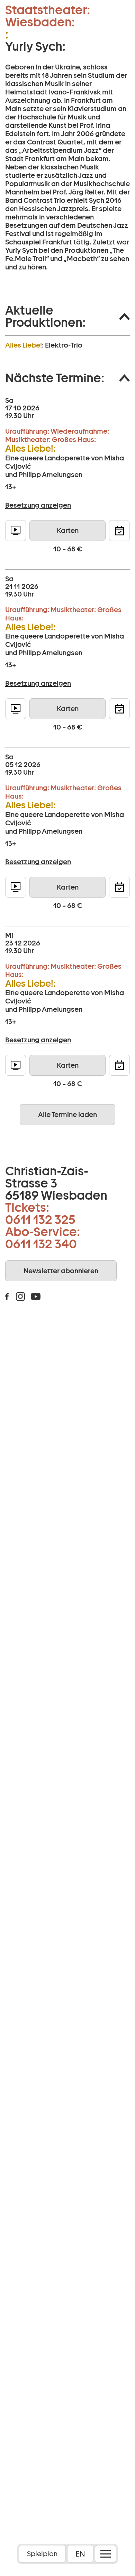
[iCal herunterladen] (119, 531)
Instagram (20, 1297)
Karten (68, 531)
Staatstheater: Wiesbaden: (48, 16)
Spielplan (42, 2554)
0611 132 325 (40, 1219)
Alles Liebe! (24, 345)
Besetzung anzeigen (38, 505)
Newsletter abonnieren (61, 1271)
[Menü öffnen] (106, 2554)
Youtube (36, 1297)
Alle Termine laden (67, 1115)
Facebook (7, 1297)
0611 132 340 (41, 1244)
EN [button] (80, 2554)
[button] (67, 316)
